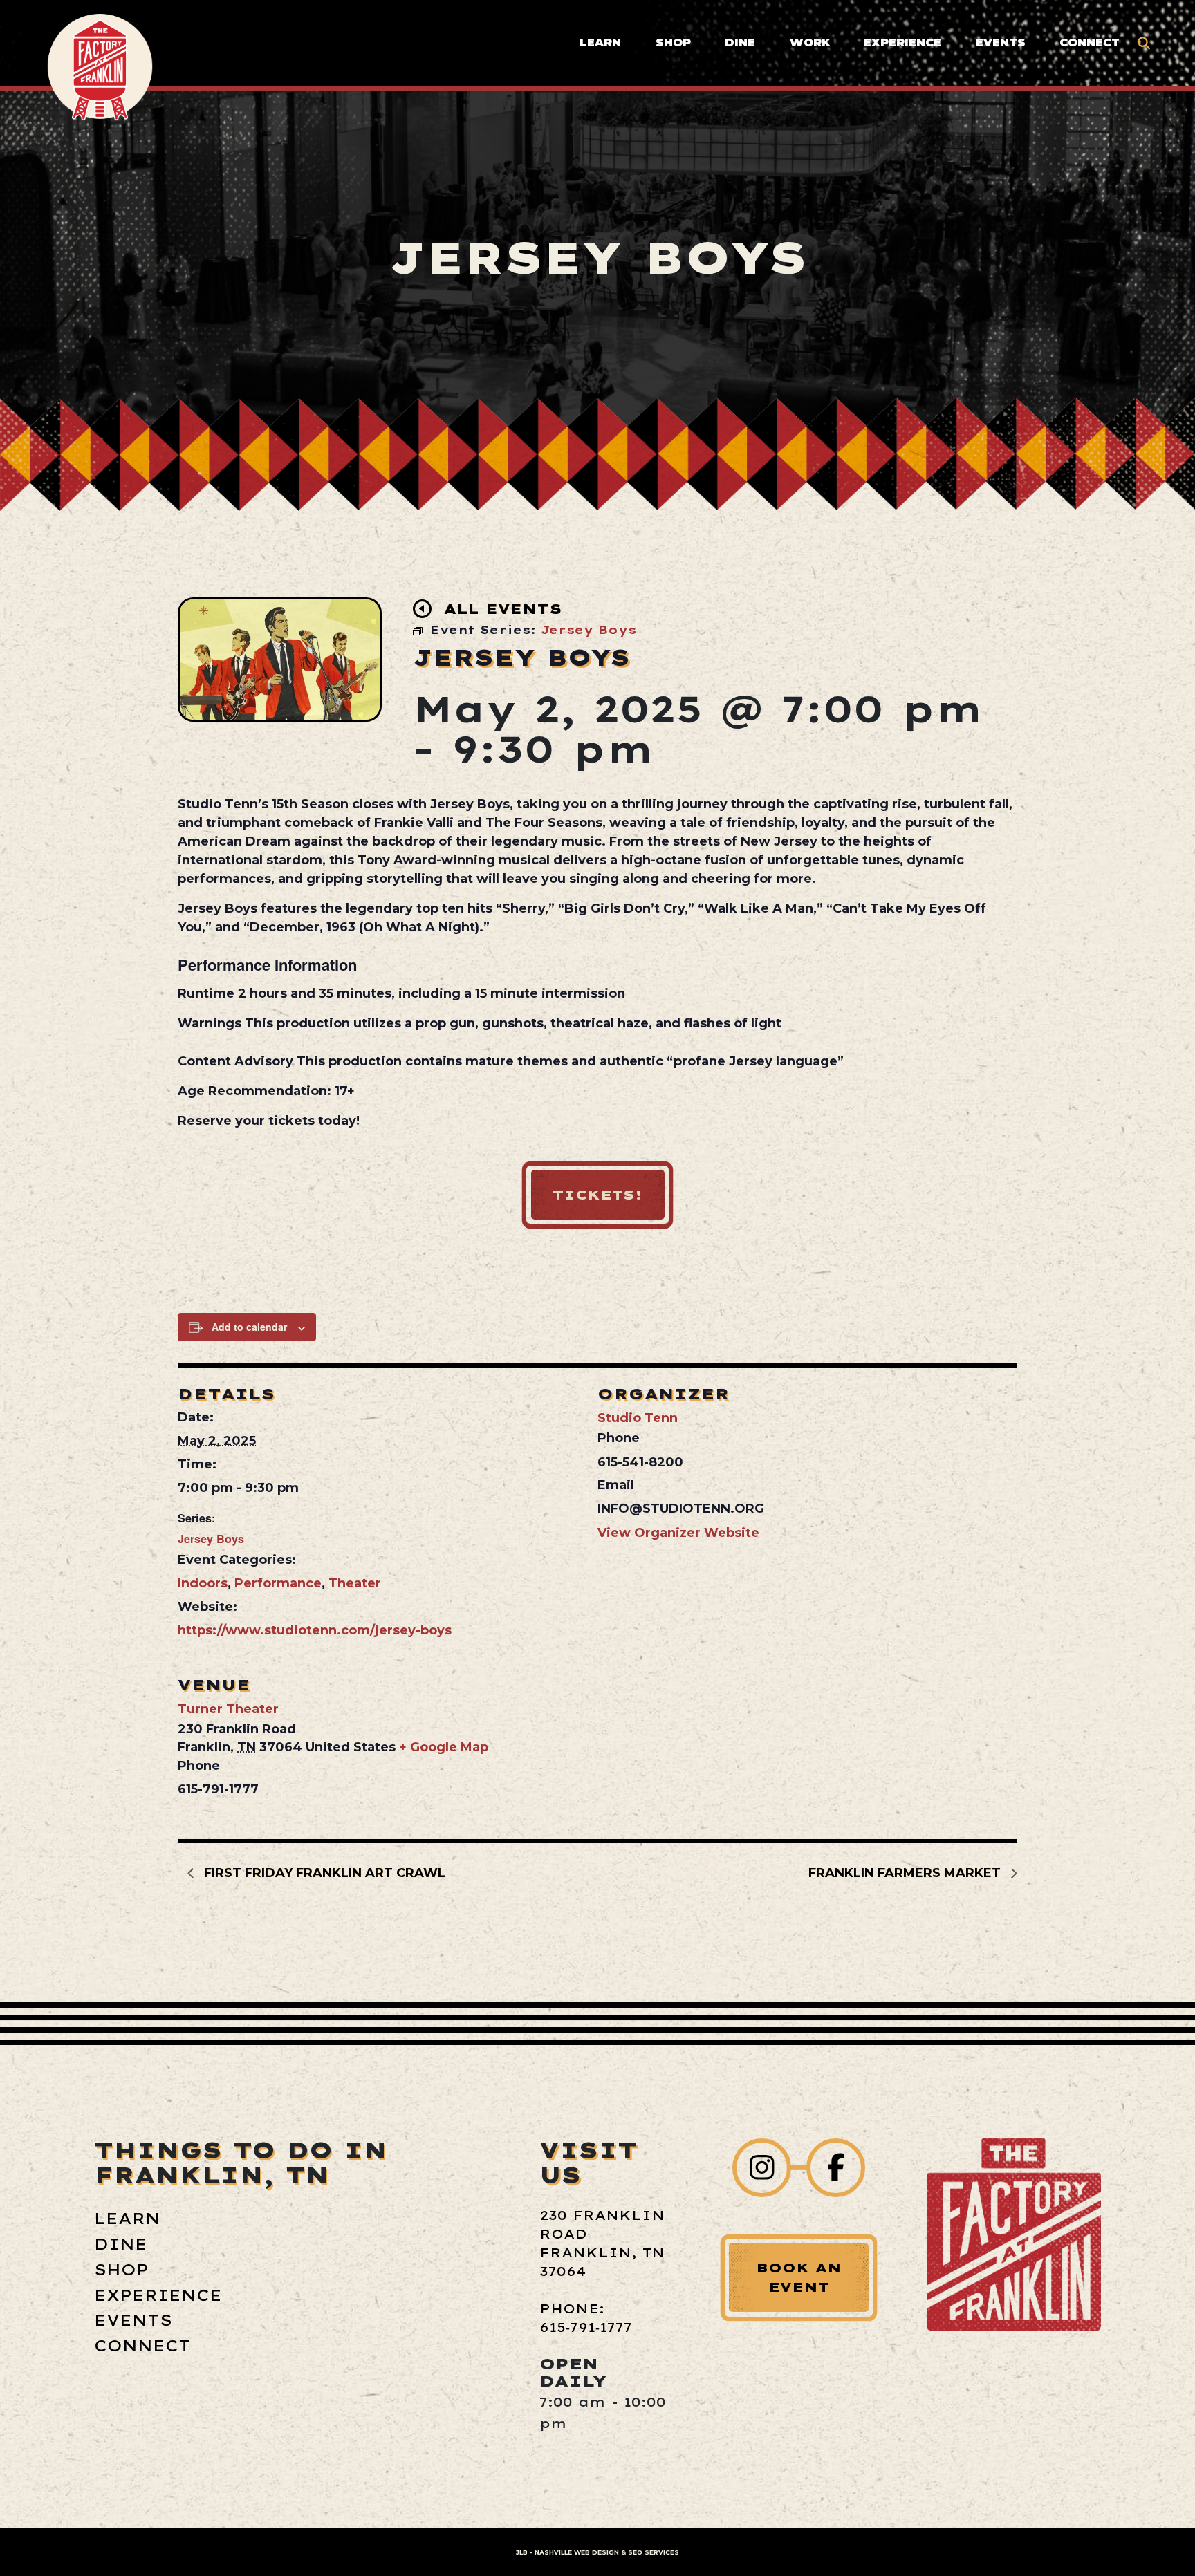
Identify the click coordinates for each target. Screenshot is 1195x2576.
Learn (600, 42)
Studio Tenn (638, 1418)
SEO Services (654, 2552)
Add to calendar (249, 1327)
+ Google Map (444, 1747)
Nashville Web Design (577, 2552)
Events (1001, 42)
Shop (673, 42)
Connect (1090, 42)
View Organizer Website (678, 1533)
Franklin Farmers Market (906, 1873)
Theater (355, 1583)
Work (810, 42)
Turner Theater (228, 1709)
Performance (278, 1583)
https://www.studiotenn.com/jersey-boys (315, 1630)
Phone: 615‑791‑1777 (586, 2318)
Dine (740, 42)
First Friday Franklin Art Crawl (323, 1873)
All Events (503, 609)
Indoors (203, 1583)
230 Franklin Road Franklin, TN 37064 (602, 2243)
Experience (902, 42)
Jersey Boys (211, 1539)
